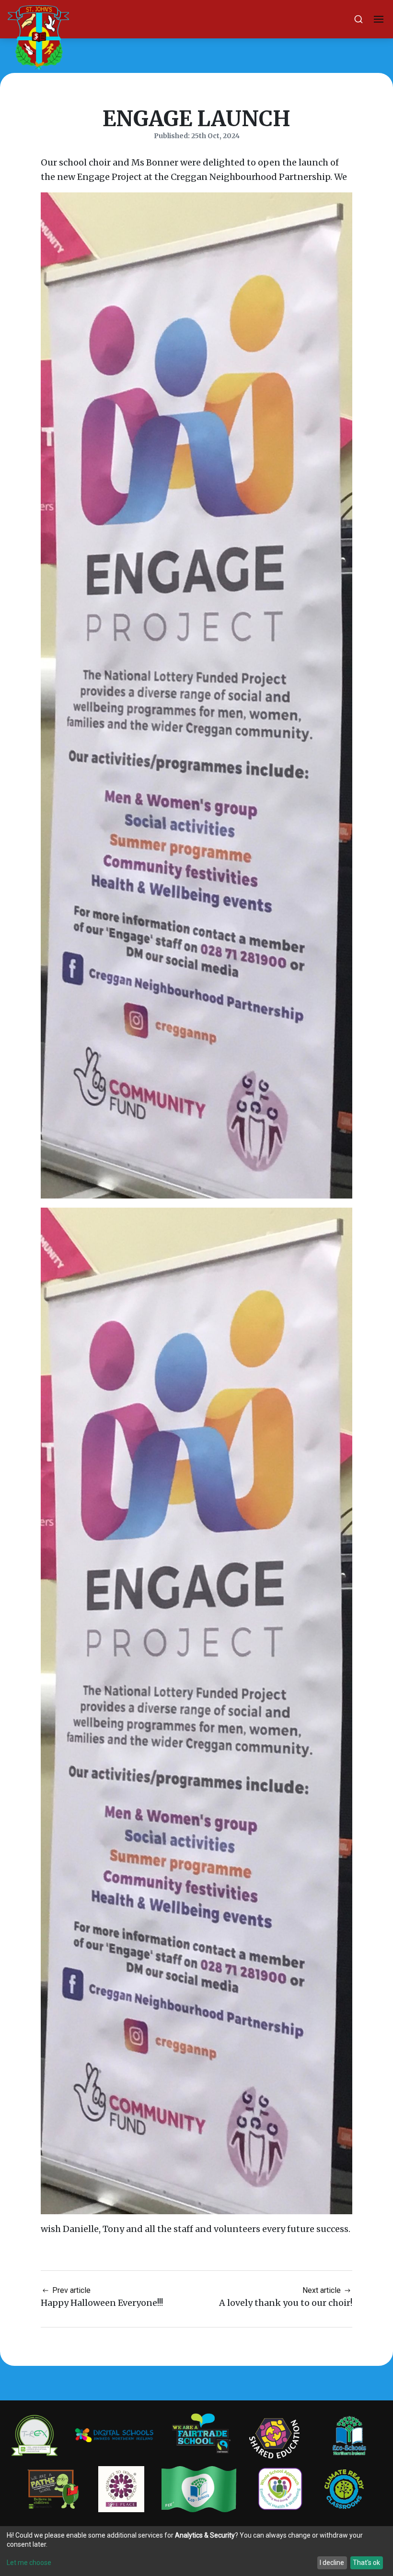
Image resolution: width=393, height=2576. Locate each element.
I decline (332, 2563)
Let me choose (29, 2563)
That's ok (366, 2563)
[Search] (358, 19)
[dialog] (196, 2551)
